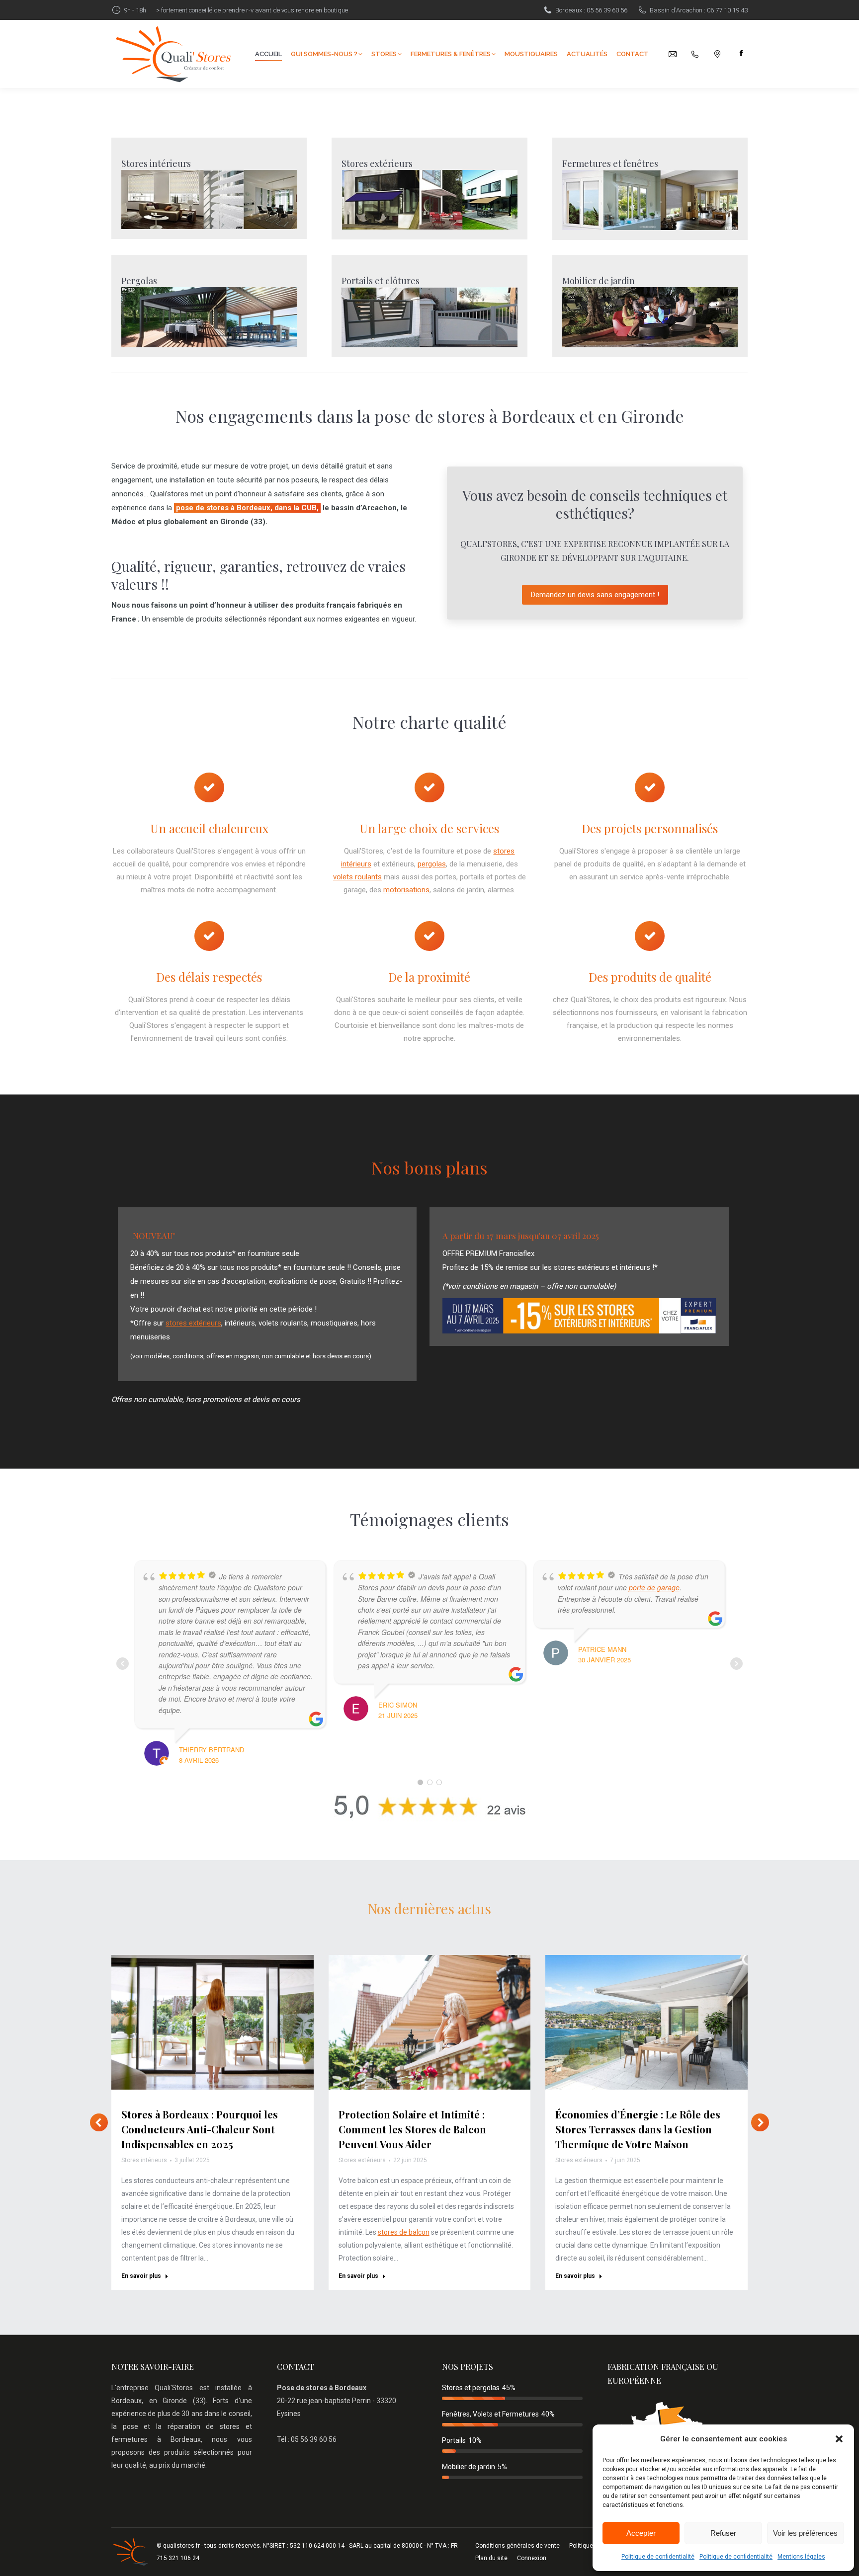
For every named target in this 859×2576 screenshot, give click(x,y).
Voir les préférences (805, 2533)
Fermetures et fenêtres (610, 163)
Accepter (641, 2533)
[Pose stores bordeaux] (209, 199)
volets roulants (357, 877)
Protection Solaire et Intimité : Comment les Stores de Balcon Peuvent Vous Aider (412, 2129)
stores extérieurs (193, 1323)
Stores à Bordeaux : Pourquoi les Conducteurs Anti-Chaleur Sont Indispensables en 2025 (200, 2129)
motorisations (406, 890)
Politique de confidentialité (658, 2557)
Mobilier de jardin (599, 281)
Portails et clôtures (381, 281)
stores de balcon (404, 2232)
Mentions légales (801, 2557)
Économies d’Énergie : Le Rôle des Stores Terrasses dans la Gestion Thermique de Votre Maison (638, 2129)
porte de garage (654, 1587)
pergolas (432, 864)
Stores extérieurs (377, 163)
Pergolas (139, 281)
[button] (839, 2439)
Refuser (723, 2533)
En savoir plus (141, 2276)
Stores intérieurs (156, 163)
